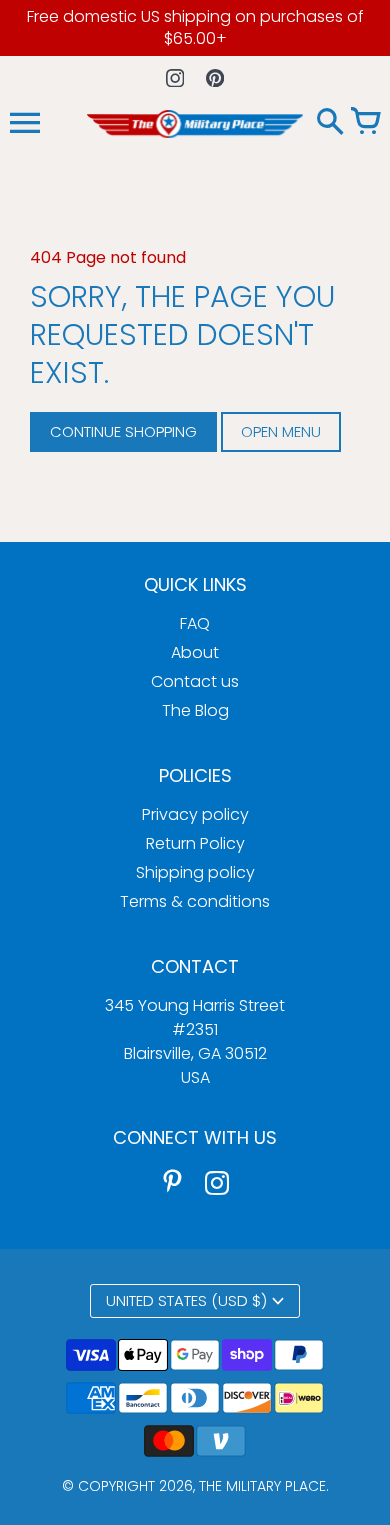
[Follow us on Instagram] (175, 77)
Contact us (195, 681)
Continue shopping (123, 431)
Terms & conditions (195, 901)
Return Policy (195, 843)
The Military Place (262, 1486)
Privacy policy (195, 814)
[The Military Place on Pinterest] (173, 1182)
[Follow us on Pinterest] (215, 77)
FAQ (195, 623)
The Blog (195, 710)
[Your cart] (365, 123)
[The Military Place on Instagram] (217, 1182)
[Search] (330, 123)
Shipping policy (195, 872)
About (195, 652)
